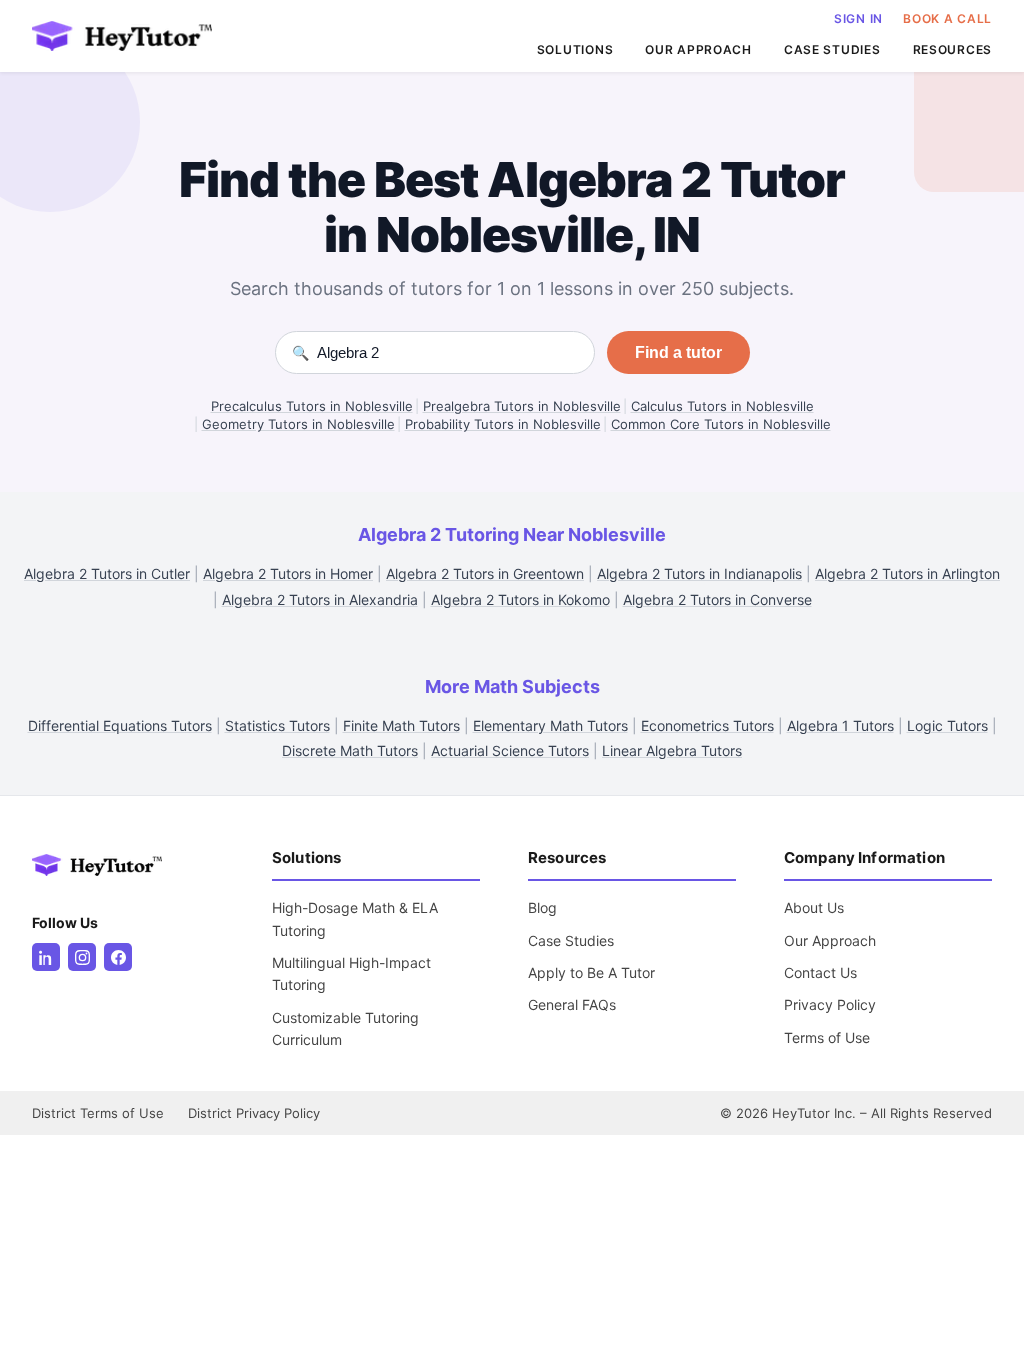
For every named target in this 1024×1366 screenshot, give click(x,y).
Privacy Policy (830, 1004)
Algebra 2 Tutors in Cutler (107, 573)
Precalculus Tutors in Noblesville (312, 406)
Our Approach (830, 940)
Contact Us (820, 972)
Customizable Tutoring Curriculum (345, 1028)
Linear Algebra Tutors (672, 750)
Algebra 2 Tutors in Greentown (485, 573)
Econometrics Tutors (707, 725)
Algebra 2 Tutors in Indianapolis (699, 573)
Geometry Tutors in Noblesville (298, 424)
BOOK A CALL (947, 18)
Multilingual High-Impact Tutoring (351, 973)
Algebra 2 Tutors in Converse (717, 599)
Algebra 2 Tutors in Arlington (907, 573)
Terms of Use (827, 1037)
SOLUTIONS (575, 49)
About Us (814, 907)
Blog (542, 907)
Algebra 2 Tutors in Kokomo (520, 599)
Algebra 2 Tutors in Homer (288, 573)
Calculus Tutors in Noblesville (722, 406)
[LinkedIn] (46, 957)
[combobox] (447, 352)
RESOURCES (952, 49)
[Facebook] (118, 957)
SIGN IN (858, 18)
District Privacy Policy (254, 1113)
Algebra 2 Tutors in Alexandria (320, 599)
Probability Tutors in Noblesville (503, 424)
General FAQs (572, 1004)
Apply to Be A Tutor (591, 972)
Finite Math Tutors (401, 725)
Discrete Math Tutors (350, 750)
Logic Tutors (947, 725)
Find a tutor (678, 352)
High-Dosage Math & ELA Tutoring (355, 918)
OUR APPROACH (698, 49)
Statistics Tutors (277, 725)
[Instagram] (82, 957)
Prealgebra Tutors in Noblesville (522, 406)
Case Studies (571, 940)
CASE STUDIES (832, 49)
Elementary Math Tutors (550, 725)
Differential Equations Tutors (120, 725)
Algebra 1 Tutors (840, 725)
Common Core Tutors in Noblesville (721, 424)
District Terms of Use (98, 1113)
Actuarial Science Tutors (510, 750)
